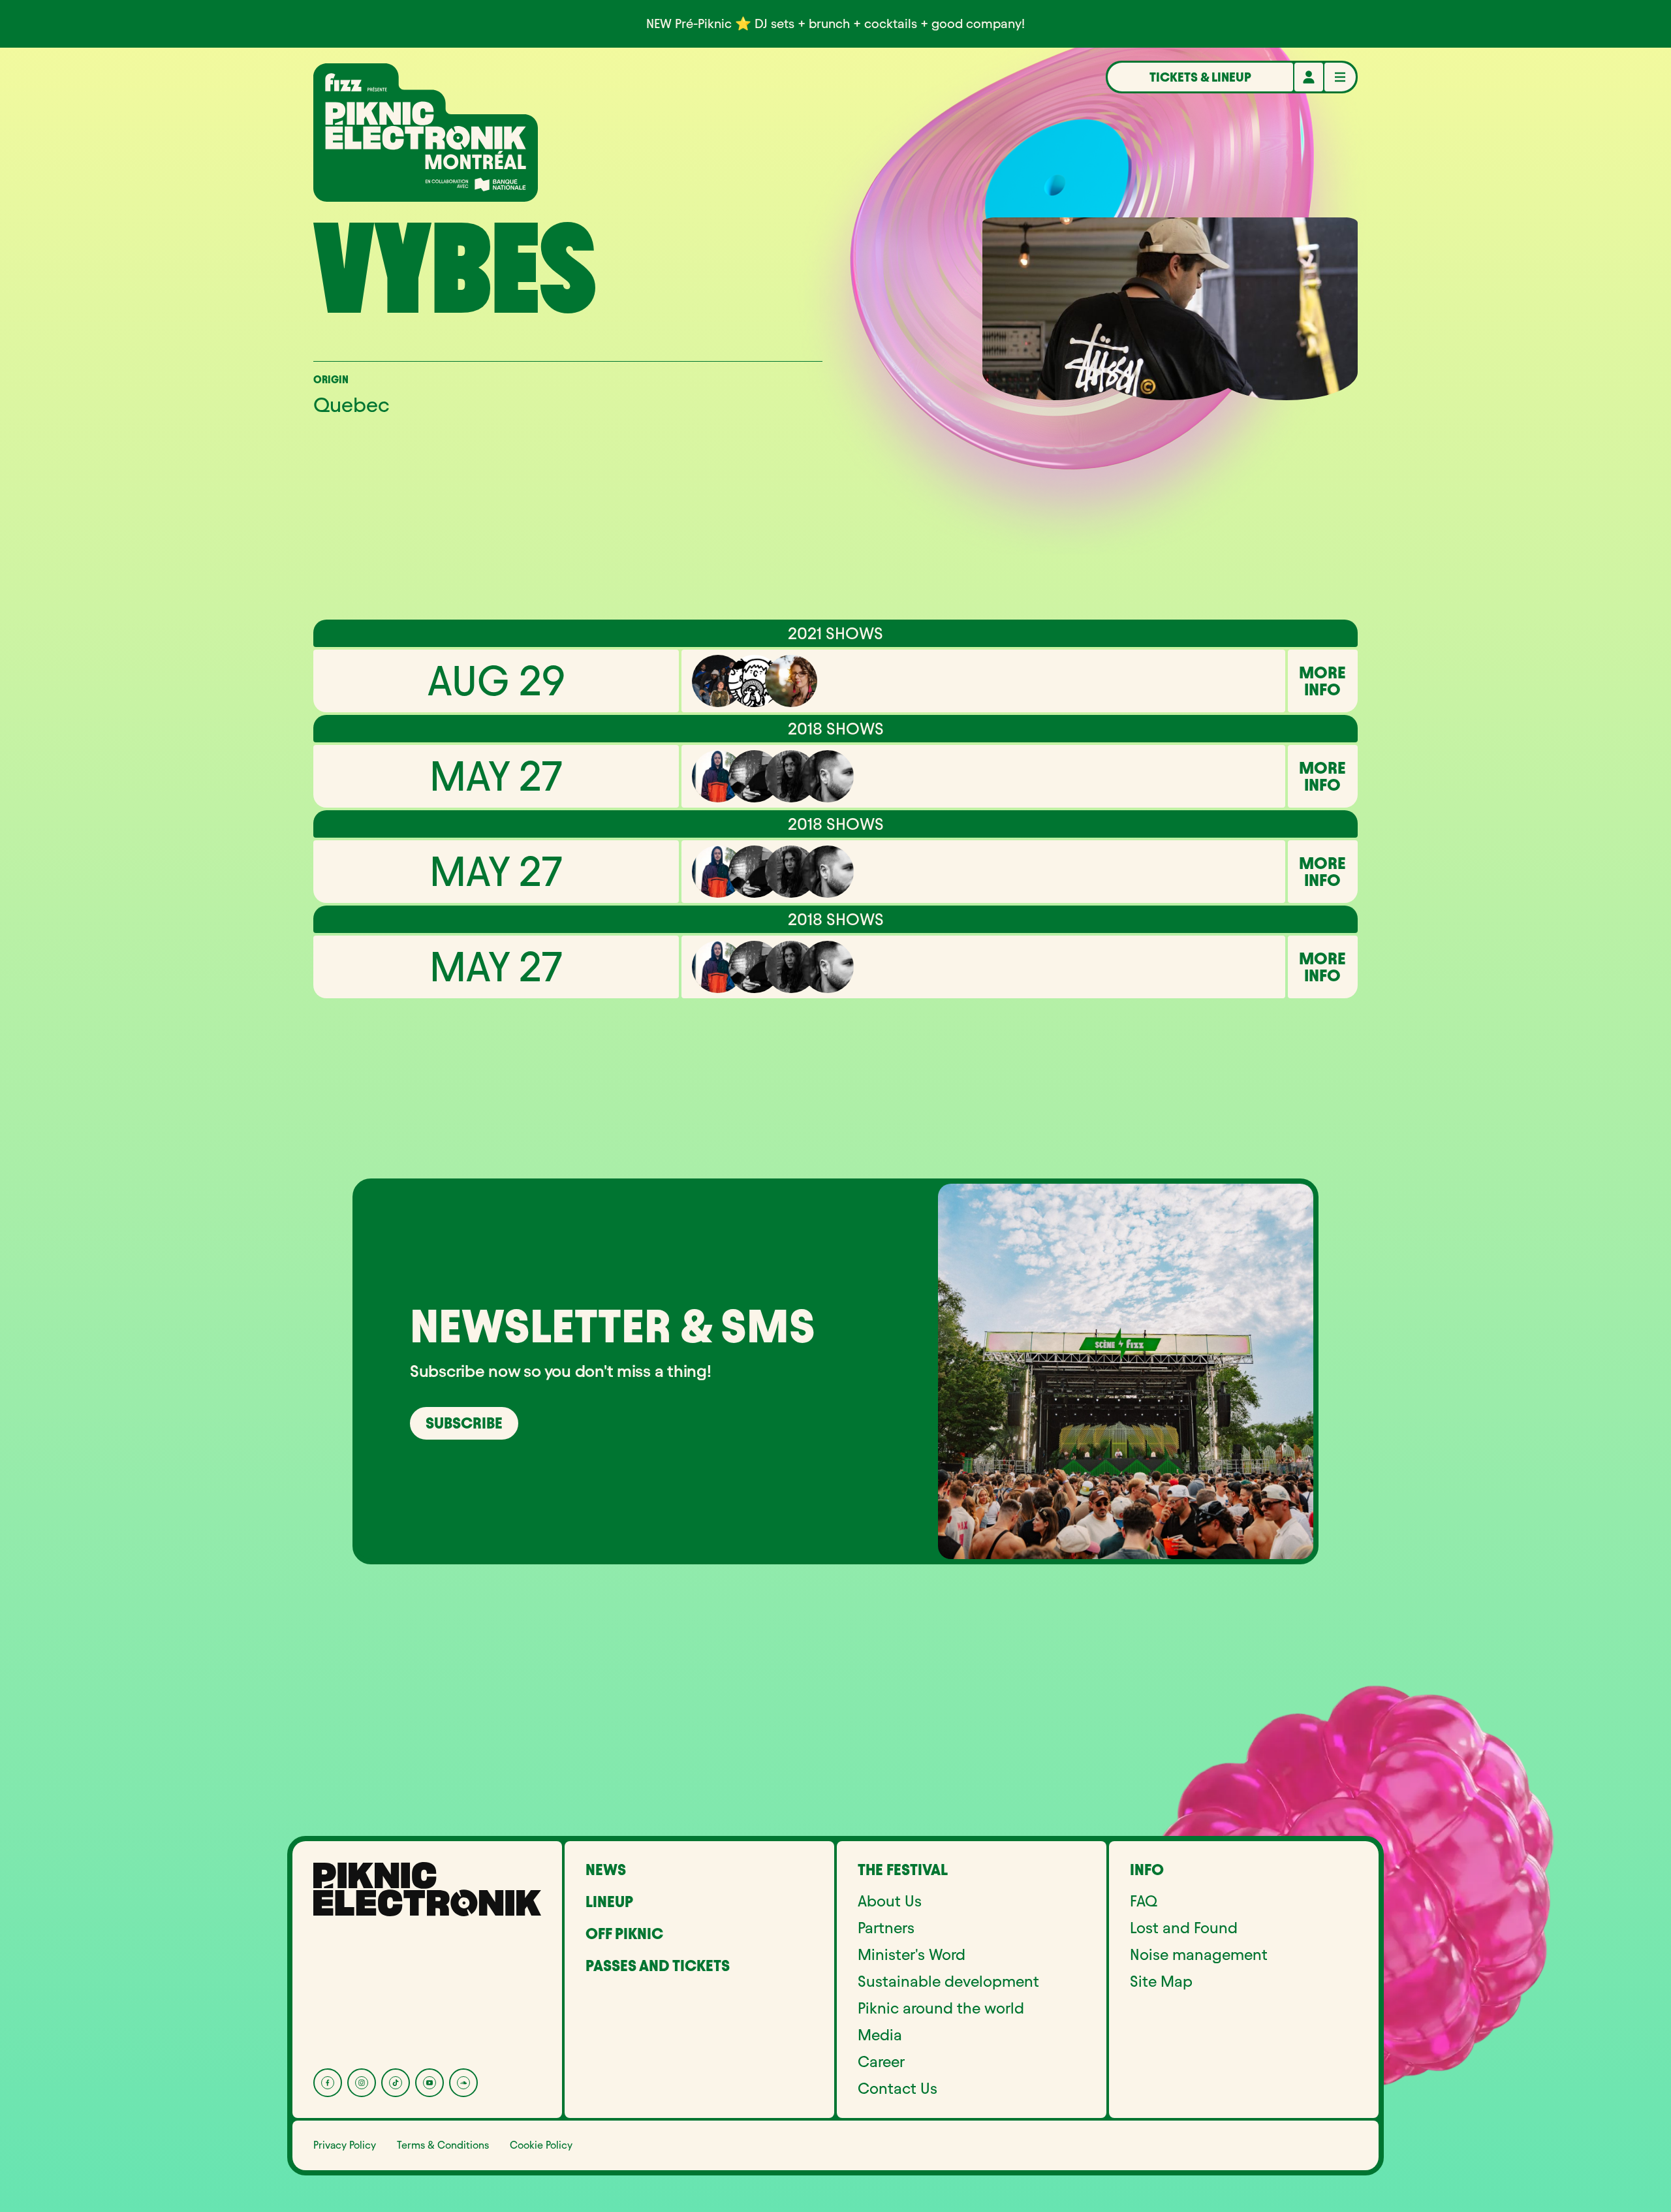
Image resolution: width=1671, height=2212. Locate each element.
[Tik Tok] (396, 2083)
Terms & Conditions (443, 2145)
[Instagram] (362, 2083)
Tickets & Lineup (1200, 77)
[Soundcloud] (463, 2083)
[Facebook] (328, 2083)
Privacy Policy (345, 2145)
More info (1322, 681)
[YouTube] (429, 2083)
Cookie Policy (541, 2145)
